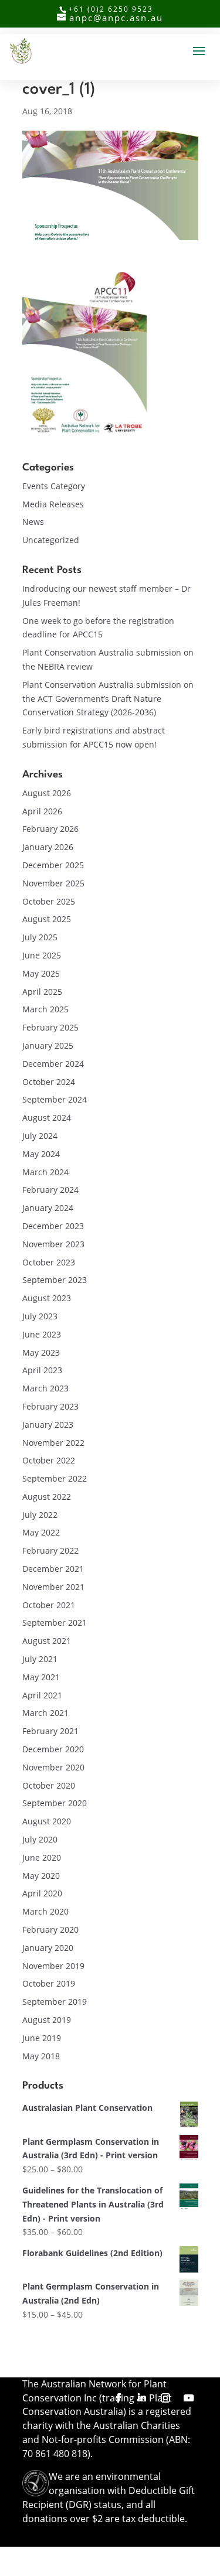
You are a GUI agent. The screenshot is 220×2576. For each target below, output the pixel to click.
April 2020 (42, 1893)
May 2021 (41, 1677)
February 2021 (50, 1731)
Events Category (54, 486)
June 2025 (42, 955)
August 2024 (47, 1118)
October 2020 (49, 1785)
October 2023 (49, 1262)
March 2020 (45, 1911)
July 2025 (40, 937)
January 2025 (48, 1045)
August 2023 (47, 1298)
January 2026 (48, 847)
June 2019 (42, 2038)
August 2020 (47, 1821)
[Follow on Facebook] (119, 2398)
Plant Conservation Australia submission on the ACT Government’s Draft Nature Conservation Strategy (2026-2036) (108, 699)
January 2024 (48, 1208)
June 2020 (42, 1857)
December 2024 (53, 1064)
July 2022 (40, 1515)
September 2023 (55, 1280)
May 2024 (41, 1154)
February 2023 (50, 1406)
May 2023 (41, 1352)
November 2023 (53, 1244)
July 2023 (40, 1316)
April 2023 (42, 1370)
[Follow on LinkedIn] (142, 2398)
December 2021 (53, 1569)
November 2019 (53, 1966)
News (33, 522)
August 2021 (47, 1641)
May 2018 (41, 2056)
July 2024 (40, 1136)
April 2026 (42, 811)
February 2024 (50, 1190)
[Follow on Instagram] (165, 2398)
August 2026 (47, 793)
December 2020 (53, 1749)
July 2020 (40, 1839)
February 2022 (50, 1550)
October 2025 (49, 901)
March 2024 (45, 1172)
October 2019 (49, 1983)
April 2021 (42, 1695)
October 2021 (49, 1605)
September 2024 (55, 1099)
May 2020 (41, 1876)
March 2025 (45, 1009)
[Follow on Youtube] (189, 2398)
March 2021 (45, 1713)
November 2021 (53, 1587)
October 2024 (49, 1082)
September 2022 (55, 1478)
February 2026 (50, 829)
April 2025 (42, 992)
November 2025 (53, 883)
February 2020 (50, 1930)
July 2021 (40, 1659)
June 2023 (42, 1334)
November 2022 (53, 1443)
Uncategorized (51, 540)
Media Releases (53, 504)
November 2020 (53, 1767)
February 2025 (50, 1027)
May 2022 (41, 1532)
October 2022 (49, 1460)
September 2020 (55, 1803)
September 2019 (55, 2002)
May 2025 (41, 973)
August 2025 (47, 919)
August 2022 (47, 1497)
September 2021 (55, 1623)
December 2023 (53, 1226)
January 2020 (48, 1948)
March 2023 (45, 1388)
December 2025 (53, 865)
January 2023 (48, 1425)
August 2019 (47, 2020)
